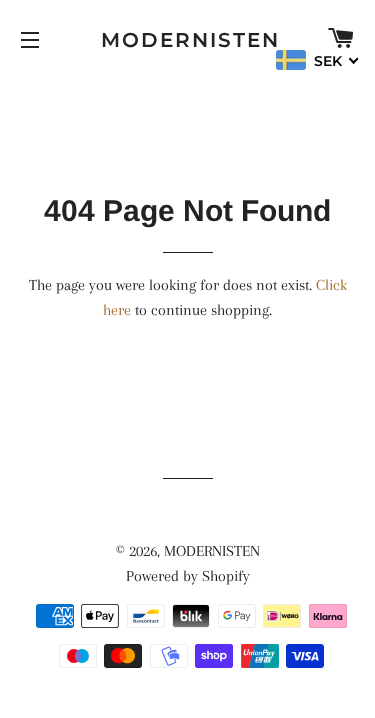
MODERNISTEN (187, 40)
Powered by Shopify (188, 576)
